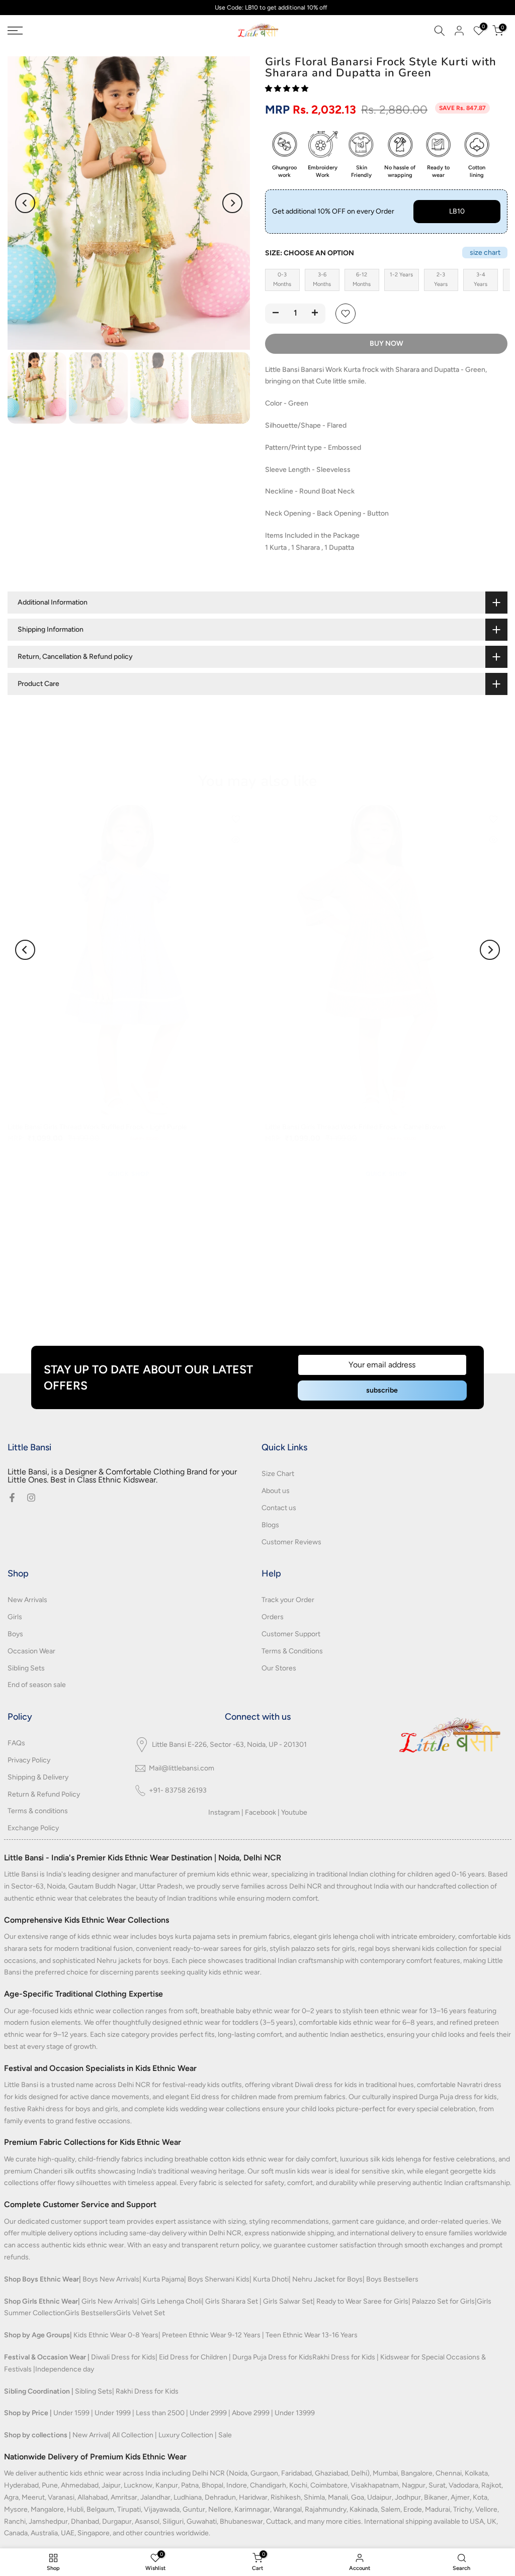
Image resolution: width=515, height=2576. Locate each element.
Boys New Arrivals (111, 2279)
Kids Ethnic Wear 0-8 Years (116, 2335)
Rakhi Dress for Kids (344, 2357)
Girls (15, 1617)
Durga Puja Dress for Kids (272, 2357)
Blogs (270, 1525)
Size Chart (278, 1474)
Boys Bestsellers (392, 2279)
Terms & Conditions (292, 1651)
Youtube (294, 1812)
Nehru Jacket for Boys (327, 2279)
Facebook (261, 1812)
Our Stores (279, 1668)
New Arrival (91, 2435)
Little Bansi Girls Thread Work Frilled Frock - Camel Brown (355, 1126)
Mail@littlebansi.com (182, 1768)
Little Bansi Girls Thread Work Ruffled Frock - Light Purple (97, 1126)
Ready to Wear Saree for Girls (362, 2301)
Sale (225, 2435)
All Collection (133, 2435)
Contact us (279, 1508)
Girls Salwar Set (288, 2301)
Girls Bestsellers (91, 2313)
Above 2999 (251, 2413)
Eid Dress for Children (193, 2357)
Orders (273, 1617)
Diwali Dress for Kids (123, 2357)
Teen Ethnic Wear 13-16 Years (312, 2335)
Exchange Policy (33, 1828)
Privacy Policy (29, 1760)
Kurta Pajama (163, 2279)
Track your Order (288, 1600)
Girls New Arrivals (109, 2301)
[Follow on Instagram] (31, 1498)
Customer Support (291, 1634)
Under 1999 (113, 2413)
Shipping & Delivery (38, 1777)
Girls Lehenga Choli (171, 2301)
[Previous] (25, 203)
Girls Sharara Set (232, 2301)
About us (276, 1491)
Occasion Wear (31, 1651)
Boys (15, 1634)
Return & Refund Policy (44, 1794)
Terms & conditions (38, 1811)
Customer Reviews (291, 1542)
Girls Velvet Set (141, 2313)
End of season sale (37, 1685)
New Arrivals (27, 1600)
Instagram (224, 1812)
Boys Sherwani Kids (219, 2279)
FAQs (16, 1743)
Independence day (65, 2369)
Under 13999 (295, 2413)
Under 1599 (71, 2413)
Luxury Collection (186, 2435)
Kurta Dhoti (271, 2279)
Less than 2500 (160, 2413)
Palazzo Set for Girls (443, 2301)
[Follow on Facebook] (12, 1498)
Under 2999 (208, 2413)
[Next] (232, 203)
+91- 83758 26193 (178, 1790)
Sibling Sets (26, 1668)
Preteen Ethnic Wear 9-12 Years (211, 2335)
